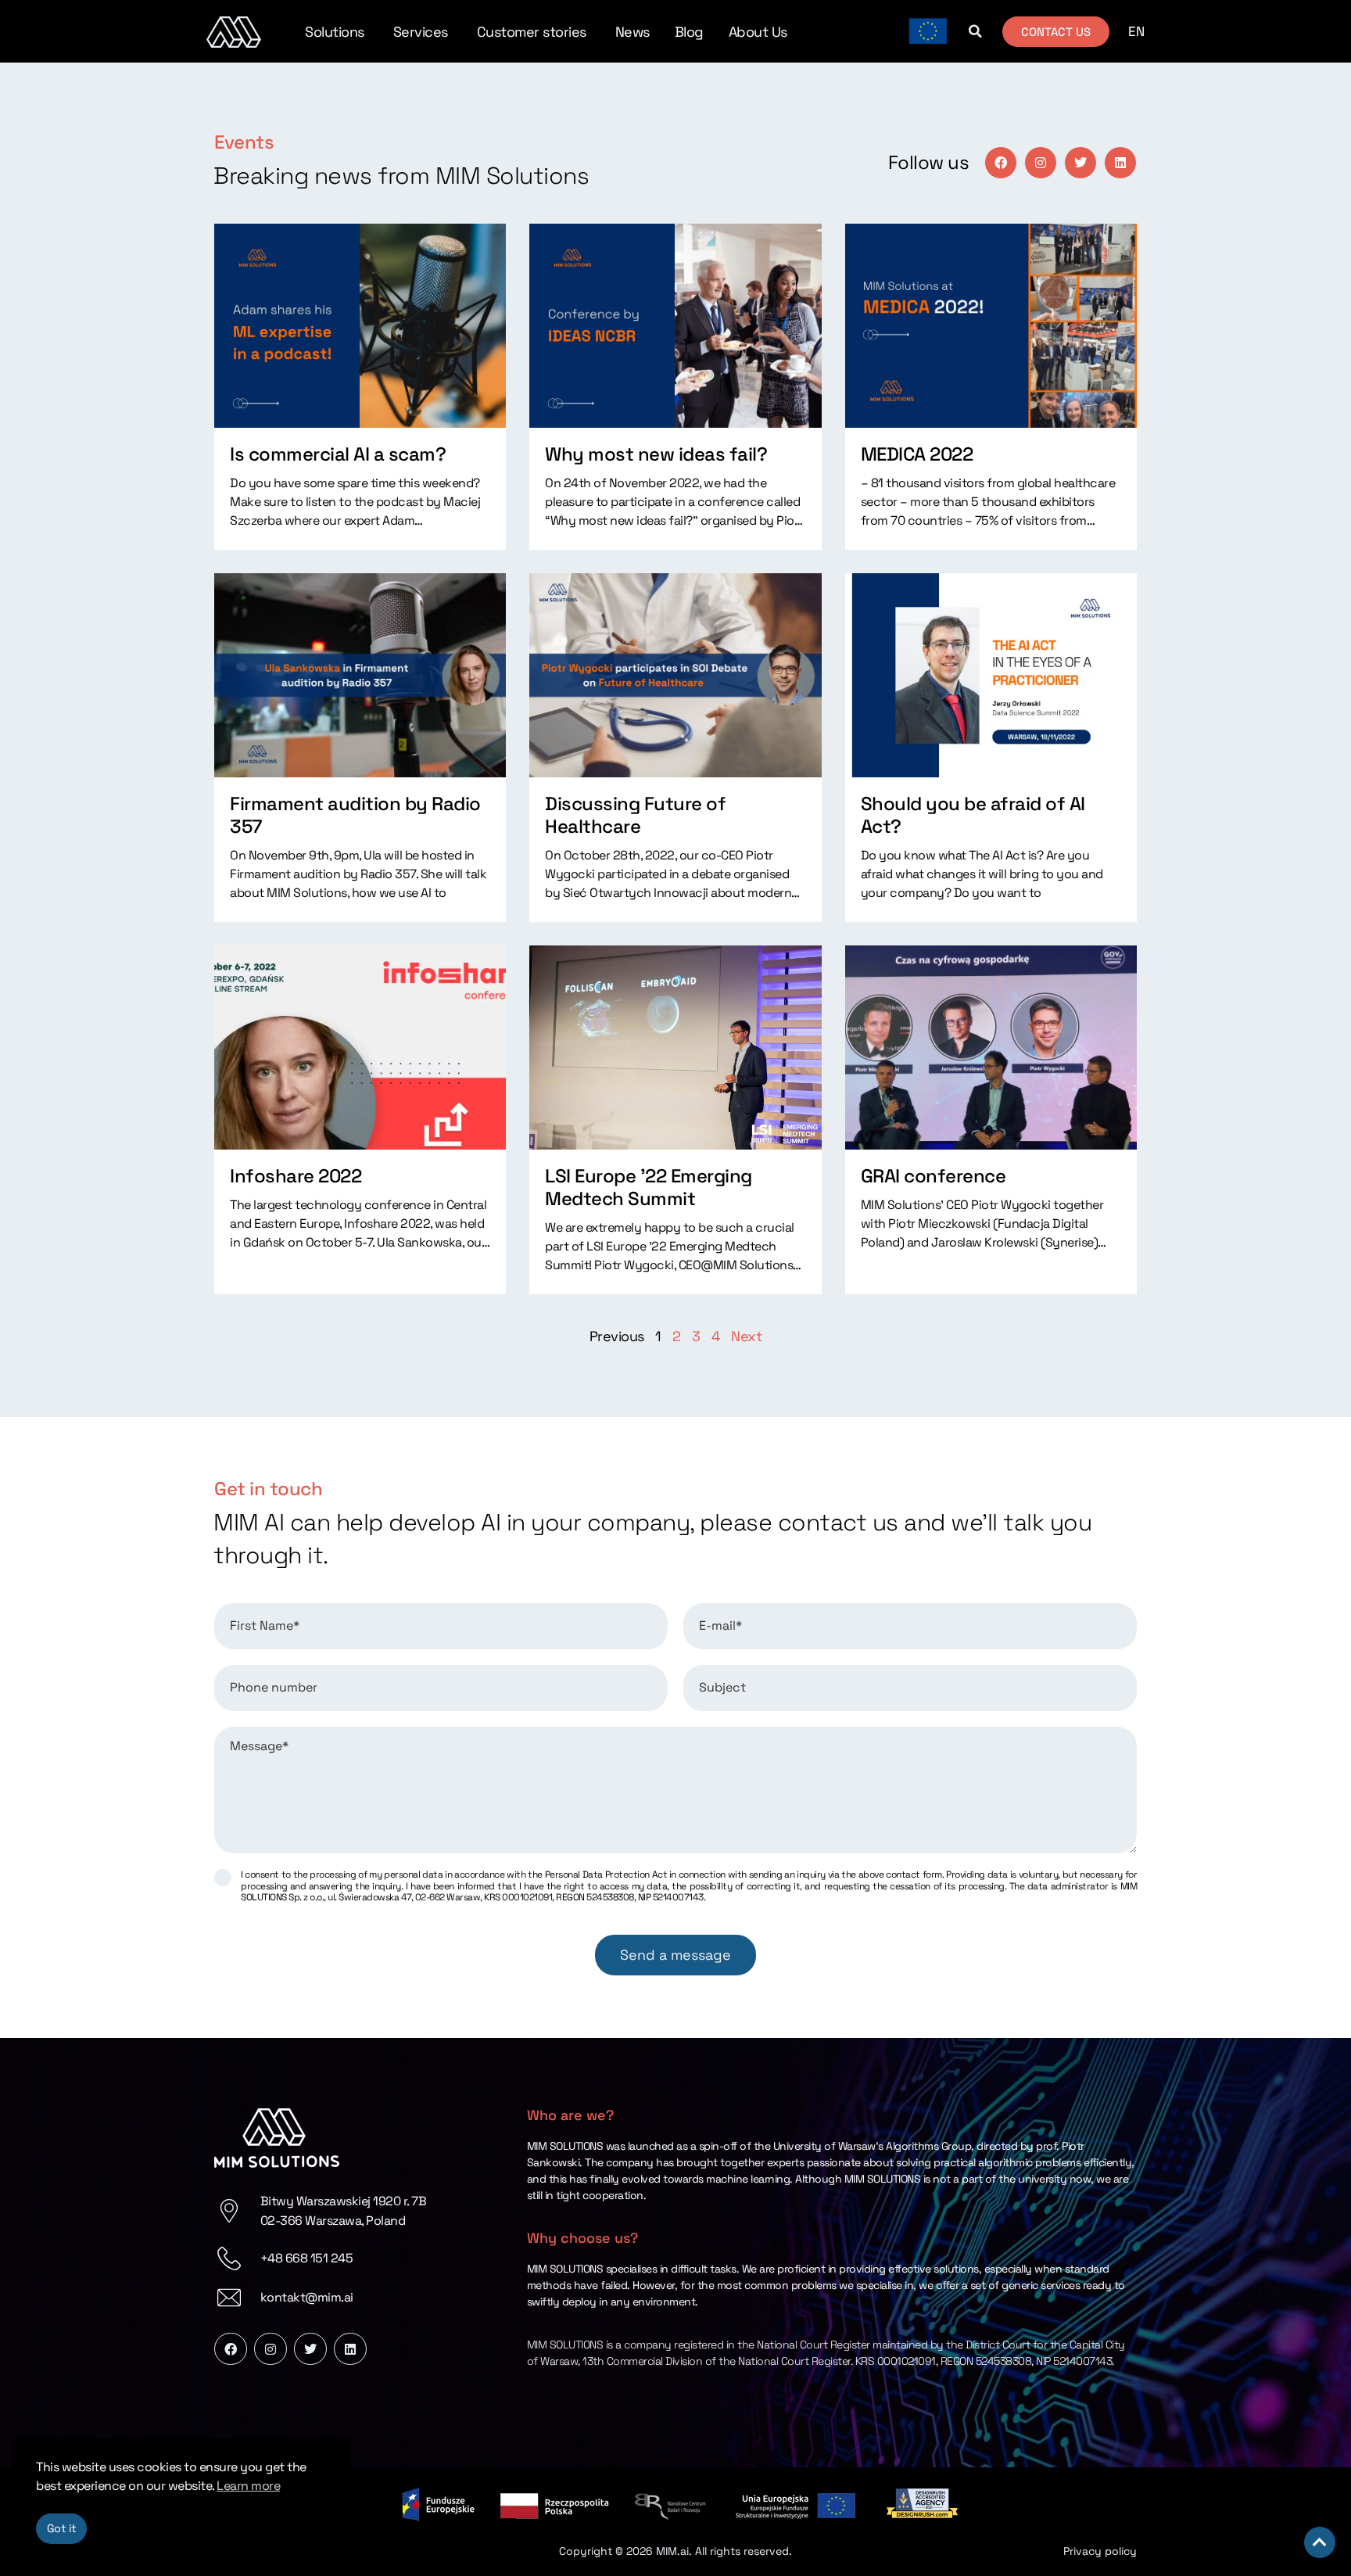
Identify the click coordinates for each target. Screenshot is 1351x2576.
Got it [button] (62, 2528)
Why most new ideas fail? (656, 454)
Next (746, 1336)
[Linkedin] (1120, 163)
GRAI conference (934, 1176)
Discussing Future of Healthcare (635, 815)
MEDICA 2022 (917, 454)
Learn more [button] (248, 2486)
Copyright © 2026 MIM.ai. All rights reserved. (675, 2551)
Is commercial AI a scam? (338, 454)
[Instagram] (1041, 163)
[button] (975, 31)
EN (1136, 31)
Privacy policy (1100, 2551)
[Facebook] (1001, 163)
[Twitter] (1080, 163)
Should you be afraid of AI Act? (973, 815)
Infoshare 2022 (296, 1176)
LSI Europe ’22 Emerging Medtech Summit (649, 1187)
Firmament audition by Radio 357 (355, 815)
